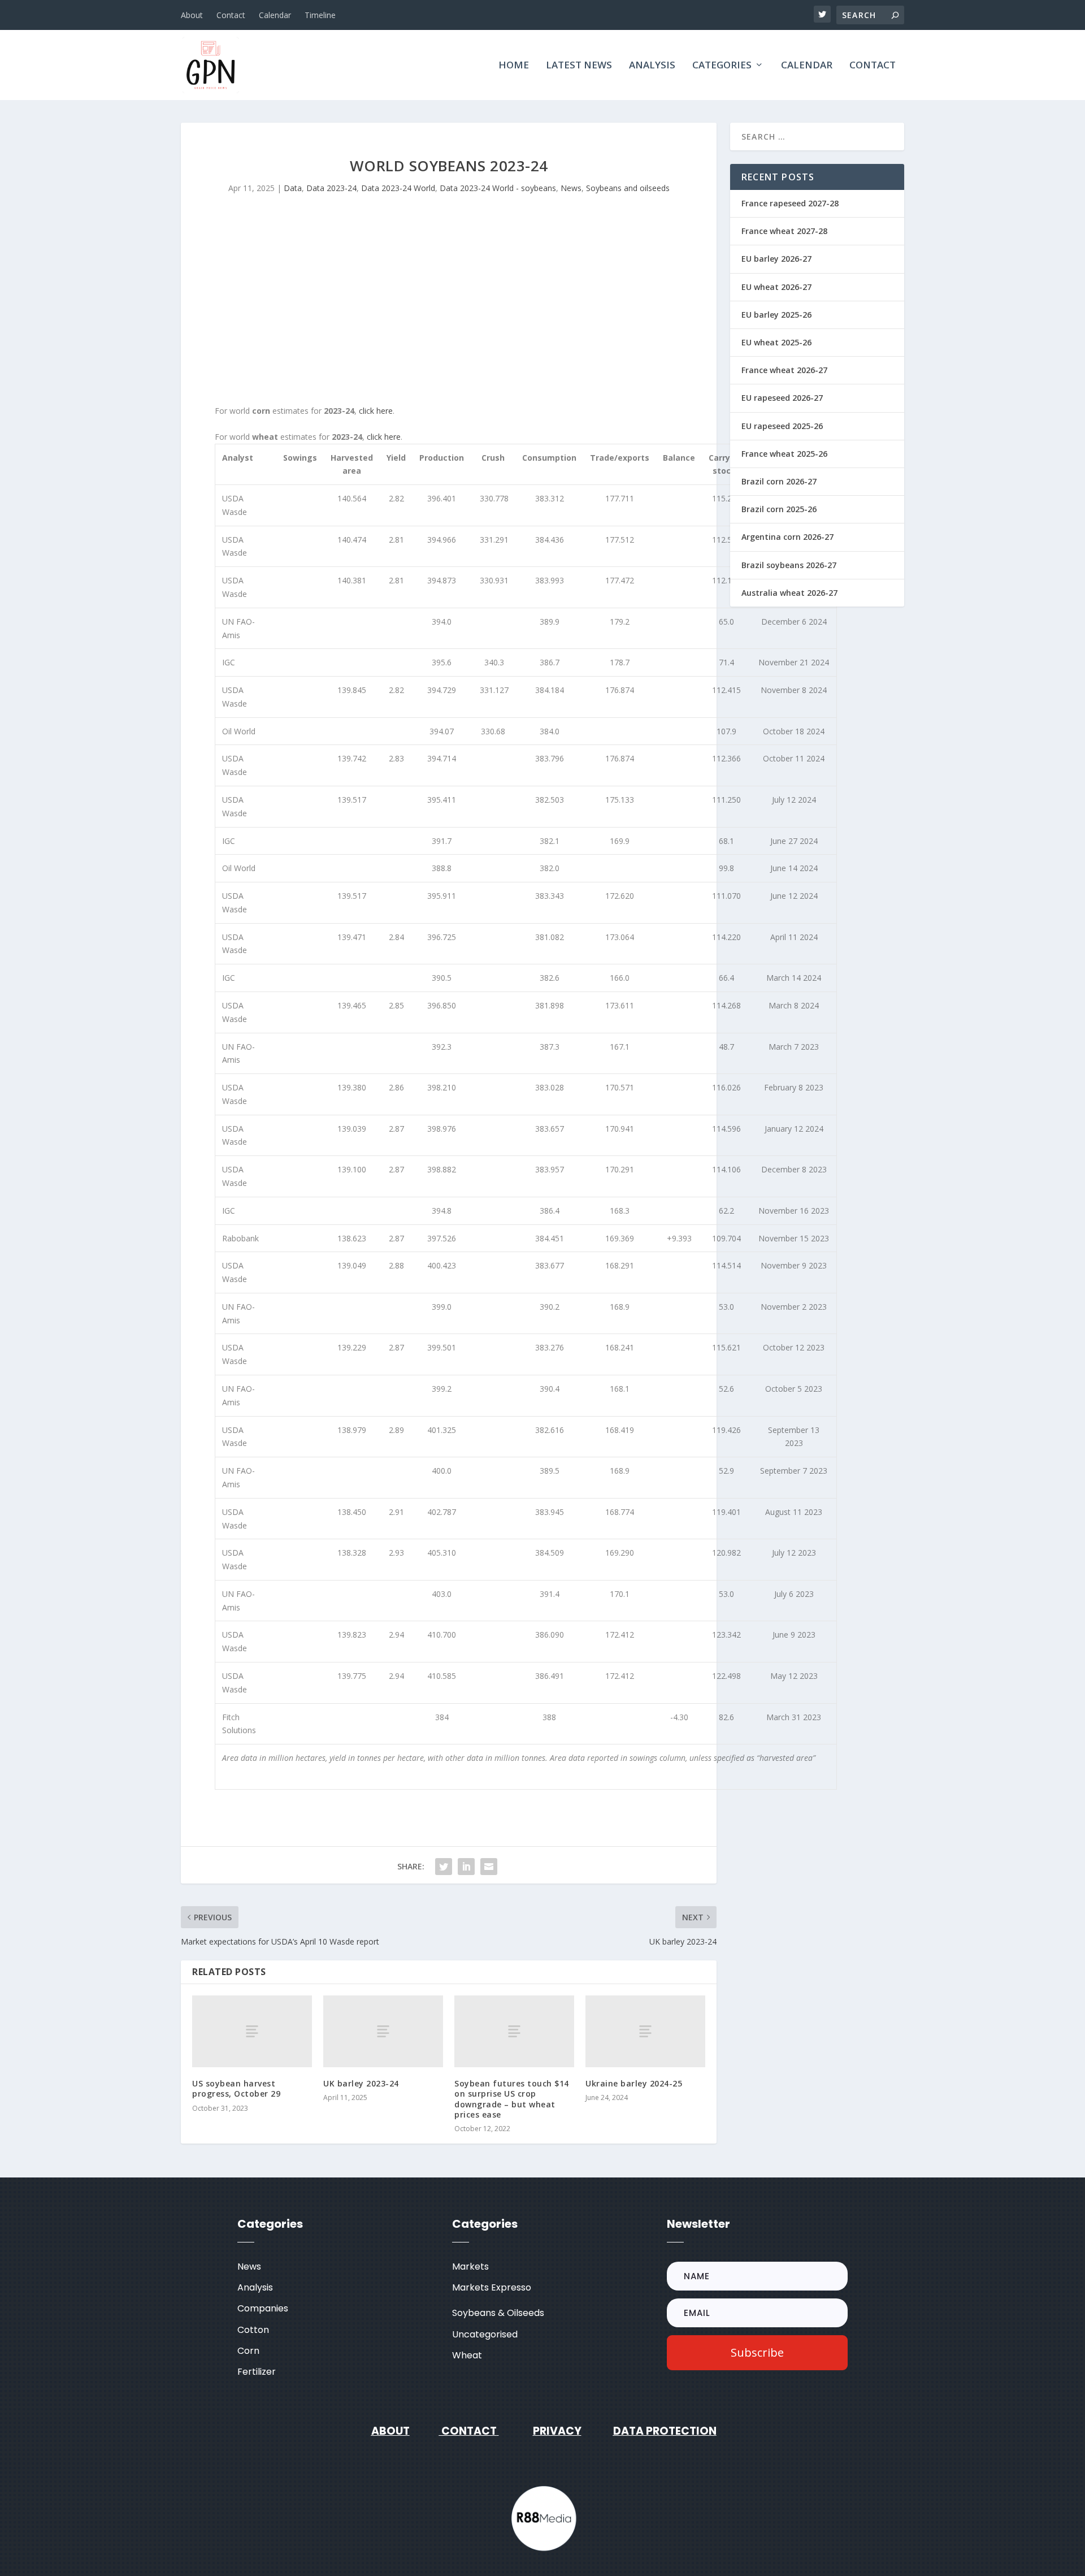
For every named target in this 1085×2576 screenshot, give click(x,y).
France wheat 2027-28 (784, 231)
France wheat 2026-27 (784, 370)
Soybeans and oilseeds (628, 188)
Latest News (579, 66)
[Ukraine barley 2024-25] (645, 2031)
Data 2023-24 (331, 188)
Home (514, 66)
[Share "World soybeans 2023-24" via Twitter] (444, 1867)
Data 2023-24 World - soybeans (498, 188)
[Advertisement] (449, 308)
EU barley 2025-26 (776, 315)
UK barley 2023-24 (361, 2083)
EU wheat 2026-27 (776, 287)
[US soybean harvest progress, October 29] (252, 2031)
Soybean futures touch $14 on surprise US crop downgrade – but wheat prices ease (512, 2099)
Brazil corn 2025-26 (779, 509)
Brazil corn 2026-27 (779, 481)
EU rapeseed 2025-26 (782, 426)
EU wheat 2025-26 (776, 342)
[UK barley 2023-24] (383, 2031)
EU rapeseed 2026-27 (782, 398)
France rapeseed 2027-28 (790, 203)
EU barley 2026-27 (776, 259)
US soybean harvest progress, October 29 (236, 2088)
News (571, 188)
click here (376, 411)
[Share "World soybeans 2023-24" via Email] (489, 1867)
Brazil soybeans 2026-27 (789, 565)
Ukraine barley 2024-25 (634, 2083)
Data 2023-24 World (398, 188)
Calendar (275, 15)
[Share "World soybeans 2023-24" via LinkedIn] (466, 1867)
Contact (231, 15)
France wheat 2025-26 (784, 454)
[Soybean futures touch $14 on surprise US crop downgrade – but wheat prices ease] (514, 2031)
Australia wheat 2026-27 (789, 593)
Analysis (652, 66)
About (192, 15)
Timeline (320, 15)
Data (293, 188)
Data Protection (665, 2431)
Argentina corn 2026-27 (787, 537)
